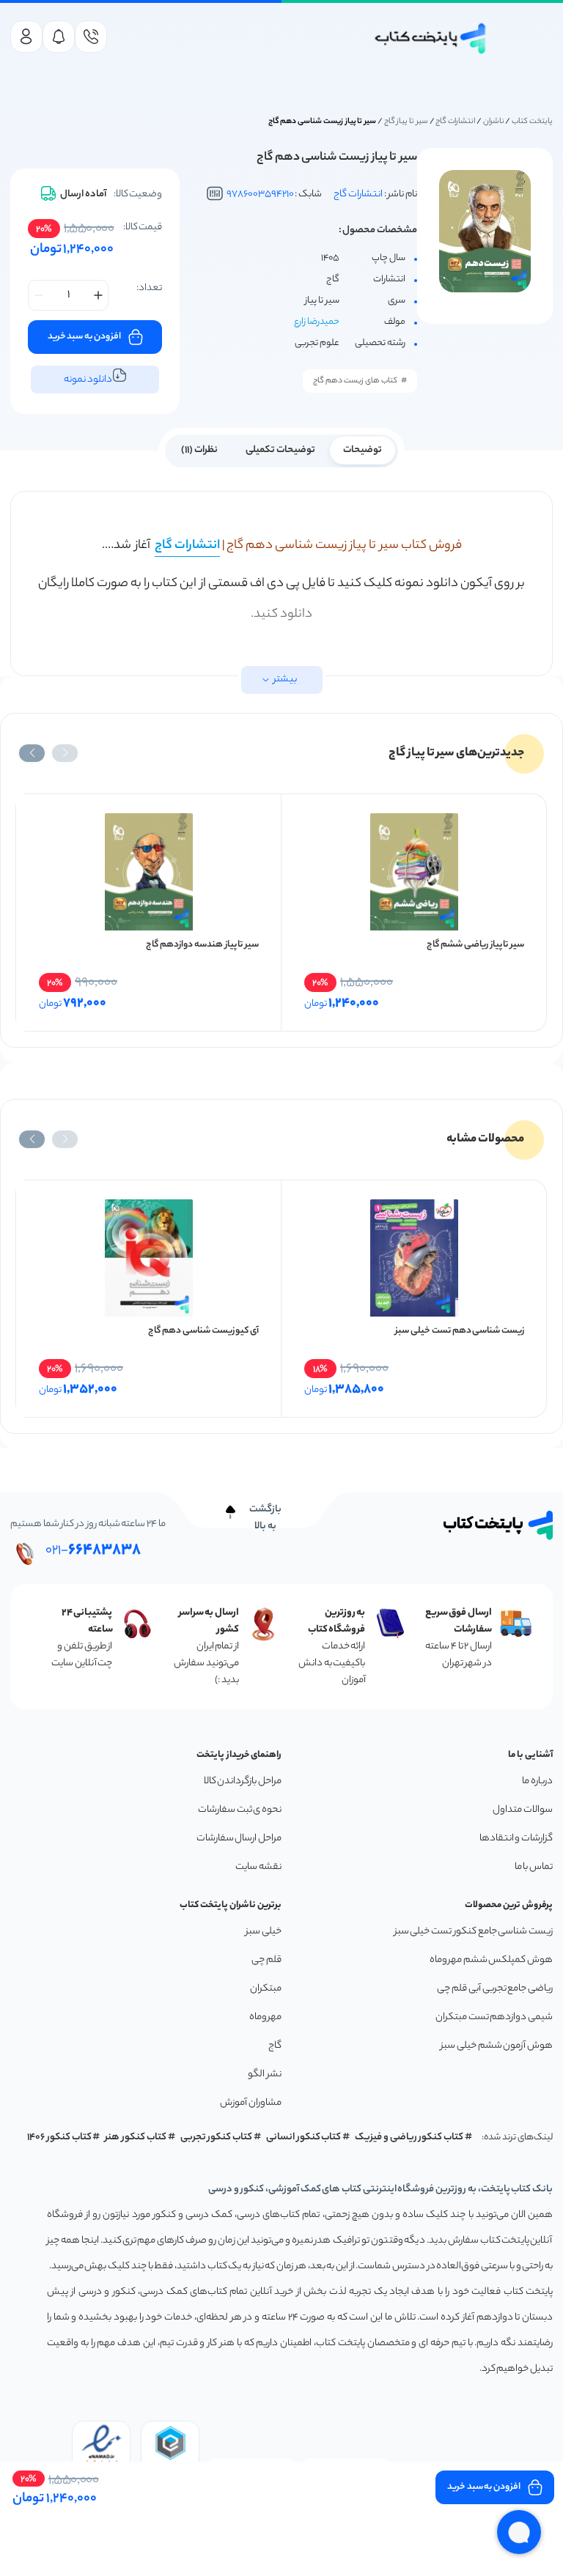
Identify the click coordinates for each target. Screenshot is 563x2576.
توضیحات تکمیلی (280, 450)
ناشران (494, 122)
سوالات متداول (523, 1810)
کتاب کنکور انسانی (304, 2138)
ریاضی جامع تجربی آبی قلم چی (495, 1989)
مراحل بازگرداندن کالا (243, 1781)
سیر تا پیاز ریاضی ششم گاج (475, 945)
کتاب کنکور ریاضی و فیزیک (409, 2138)
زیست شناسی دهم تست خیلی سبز (460, 1331)
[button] (65, 753)
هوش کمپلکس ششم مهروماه (491, 1960)
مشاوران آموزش (251, 2103)
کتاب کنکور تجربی (217, 2138)
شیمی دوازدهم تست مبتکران (494, 2017)
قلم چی (266, 1960)
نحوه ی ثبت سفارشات (240, 1810)
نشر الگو (265, 2075)
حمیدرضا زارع (317, 322)
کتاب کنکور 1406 (59, 2138)
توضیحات (363, 450)
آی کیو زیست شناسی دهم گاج (203, 1331)
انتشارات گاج (455, 122)
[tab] (363, 449)
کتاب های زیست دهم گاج (355, 381)
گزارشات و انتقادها (516, 1839)
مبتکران (266, 1989)
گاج (275, 2046)
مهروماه (265, 2017)
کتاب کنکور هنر (136, 2138)
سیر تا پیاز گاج (406, 122)
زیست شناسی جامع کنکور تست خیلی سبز (474, 1932)
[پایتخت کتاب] (431, 38)
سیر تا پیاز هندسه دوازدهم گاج (202, 945)
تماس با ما (534, 1867)
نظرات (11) (199, 450)
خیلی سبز (264, 1932)
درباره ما (537, 1781)
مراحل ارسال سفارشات (239, 1839)
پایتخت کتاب (532, 122)
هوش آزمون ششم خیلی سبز (497, 2046)
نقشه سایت (258, 1867)
